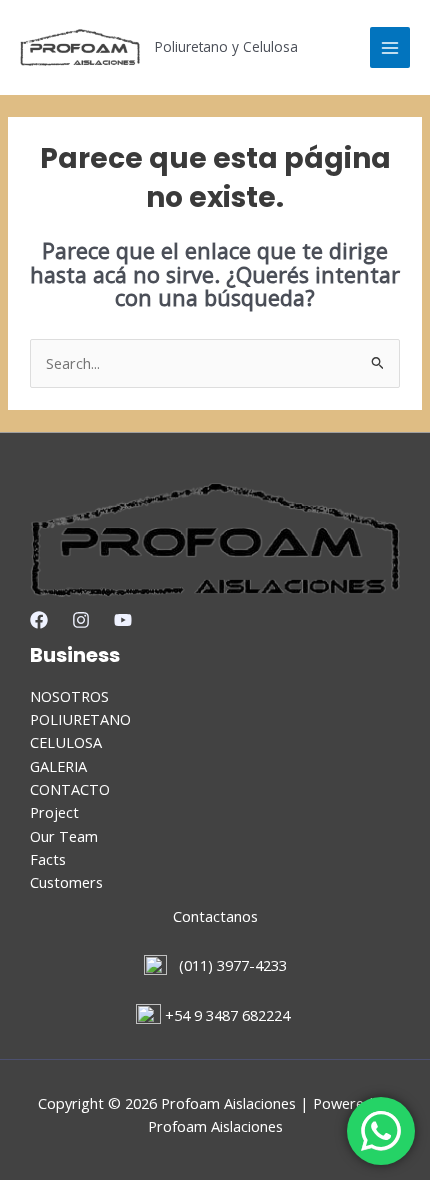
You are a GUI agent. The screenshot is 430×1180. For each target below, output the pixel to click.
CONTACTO (70, 789)
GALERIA (58, 766)
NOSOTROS (69, 696)
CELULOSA (66, 742)
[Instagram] (81, 620)
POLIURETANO (80, 719)
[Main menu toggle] (390, 47)
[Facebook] (39, 620)
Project (54, 812)
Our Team (64, 836)
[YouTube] (123, 620)
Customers (66, 882)
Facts (48, 859)
